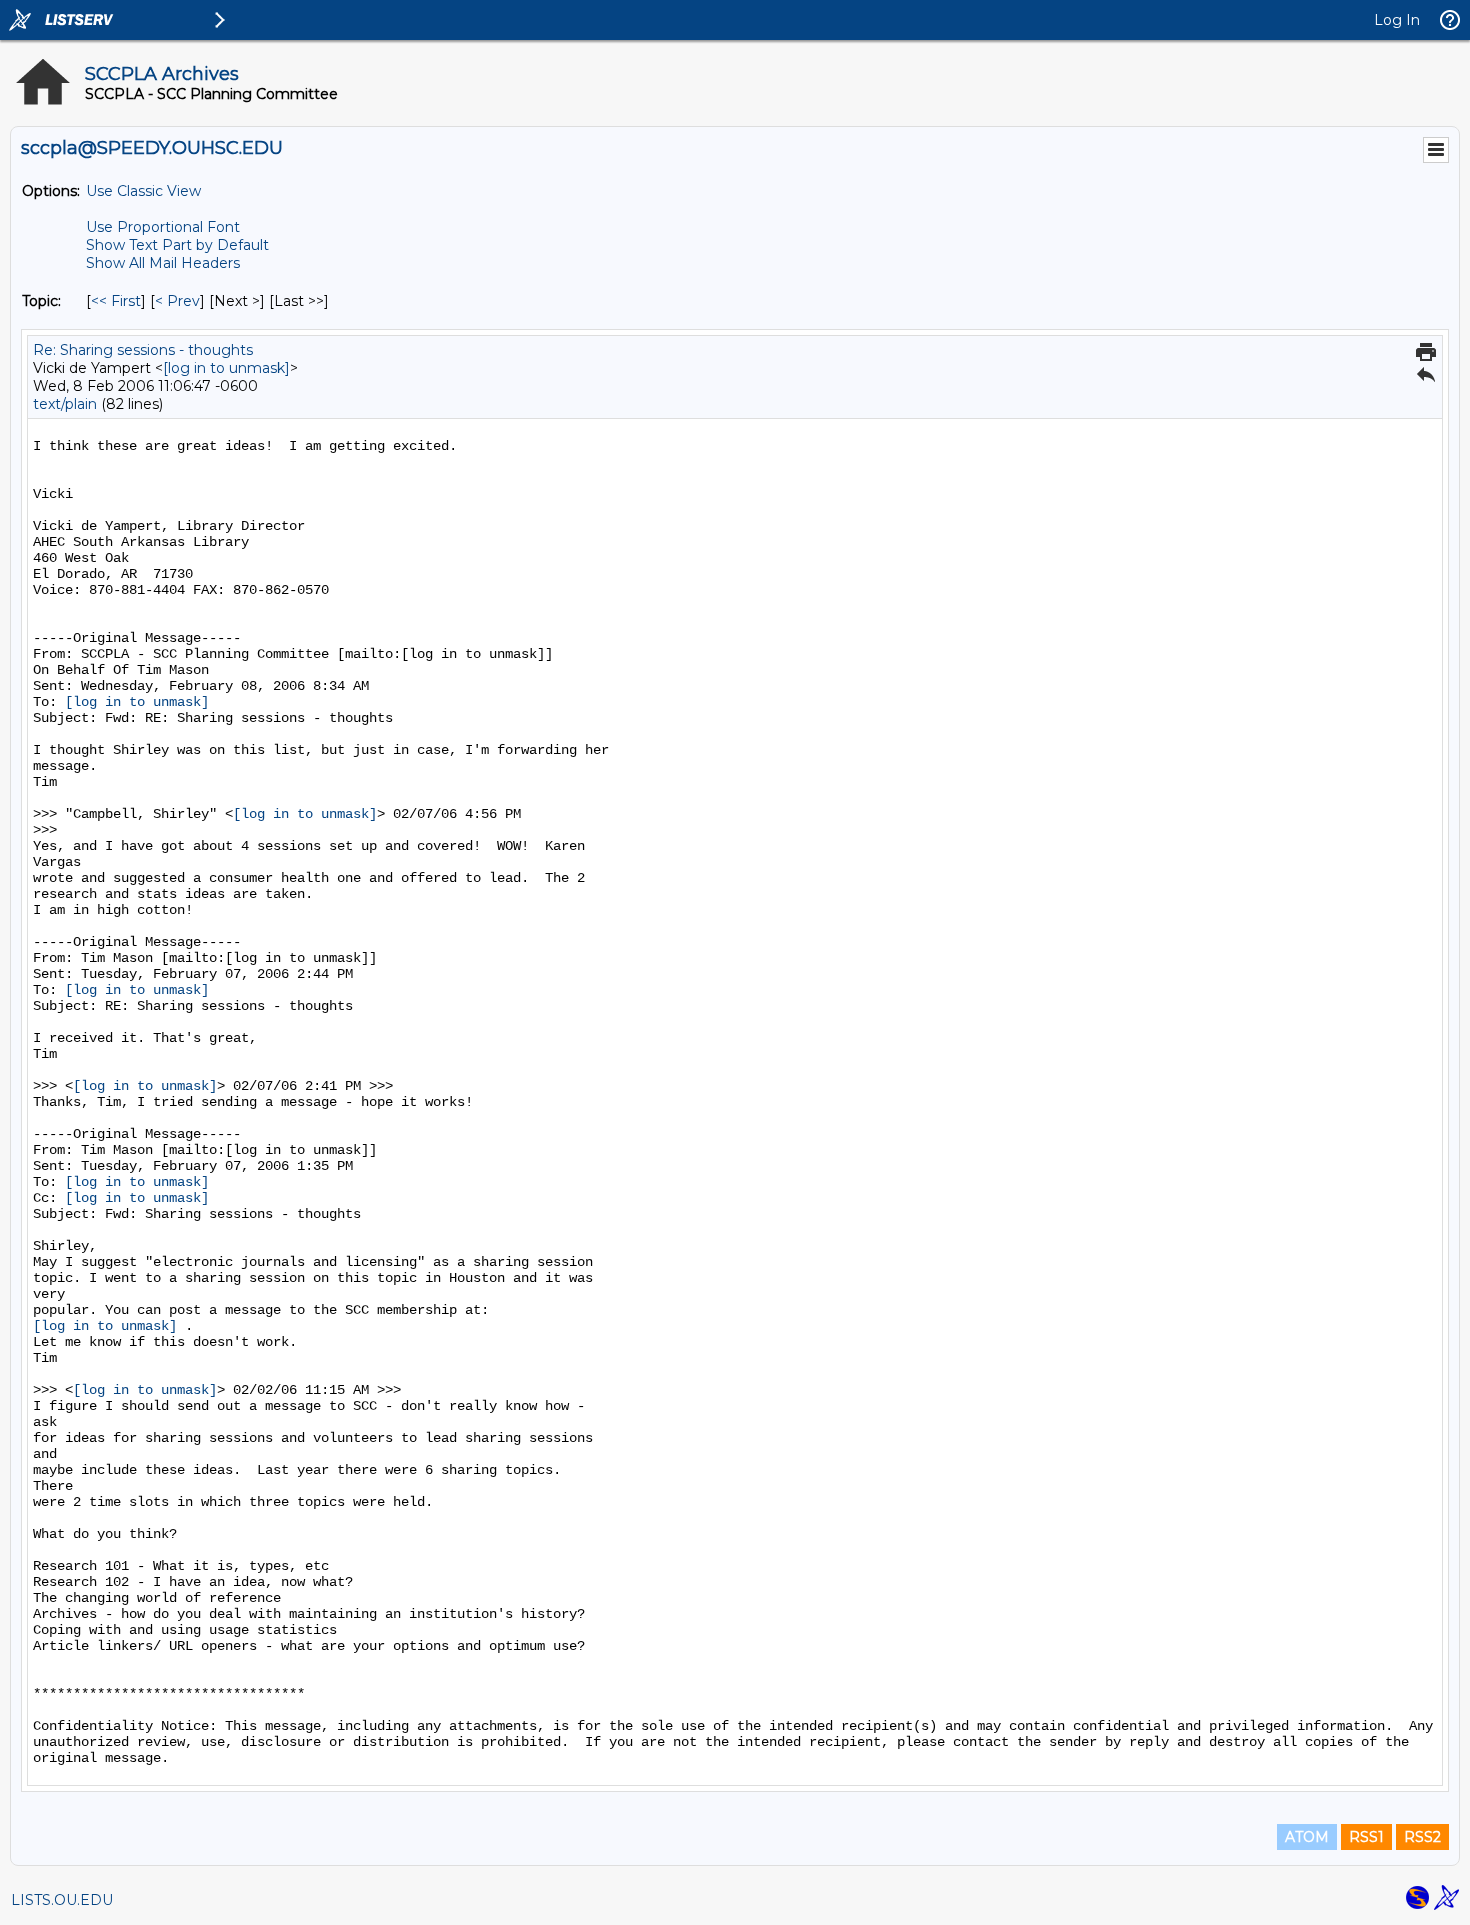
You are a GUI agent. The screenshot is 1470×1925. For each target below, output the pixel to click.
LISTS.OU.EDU (62, 1900)
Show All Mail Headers (163, 263)
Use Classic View (143, 191)
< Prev (177, 301)
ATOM (1307, 1837)
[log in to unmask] (226, 368)
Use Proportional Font (163, 227)
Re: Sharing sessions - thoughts (143, 350)
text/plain (65, 404)
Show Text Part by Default (177, 245)
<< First (116, 301)
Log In (1397, 20)
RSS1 (1366, 1837)
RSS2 (1422, 1837)
